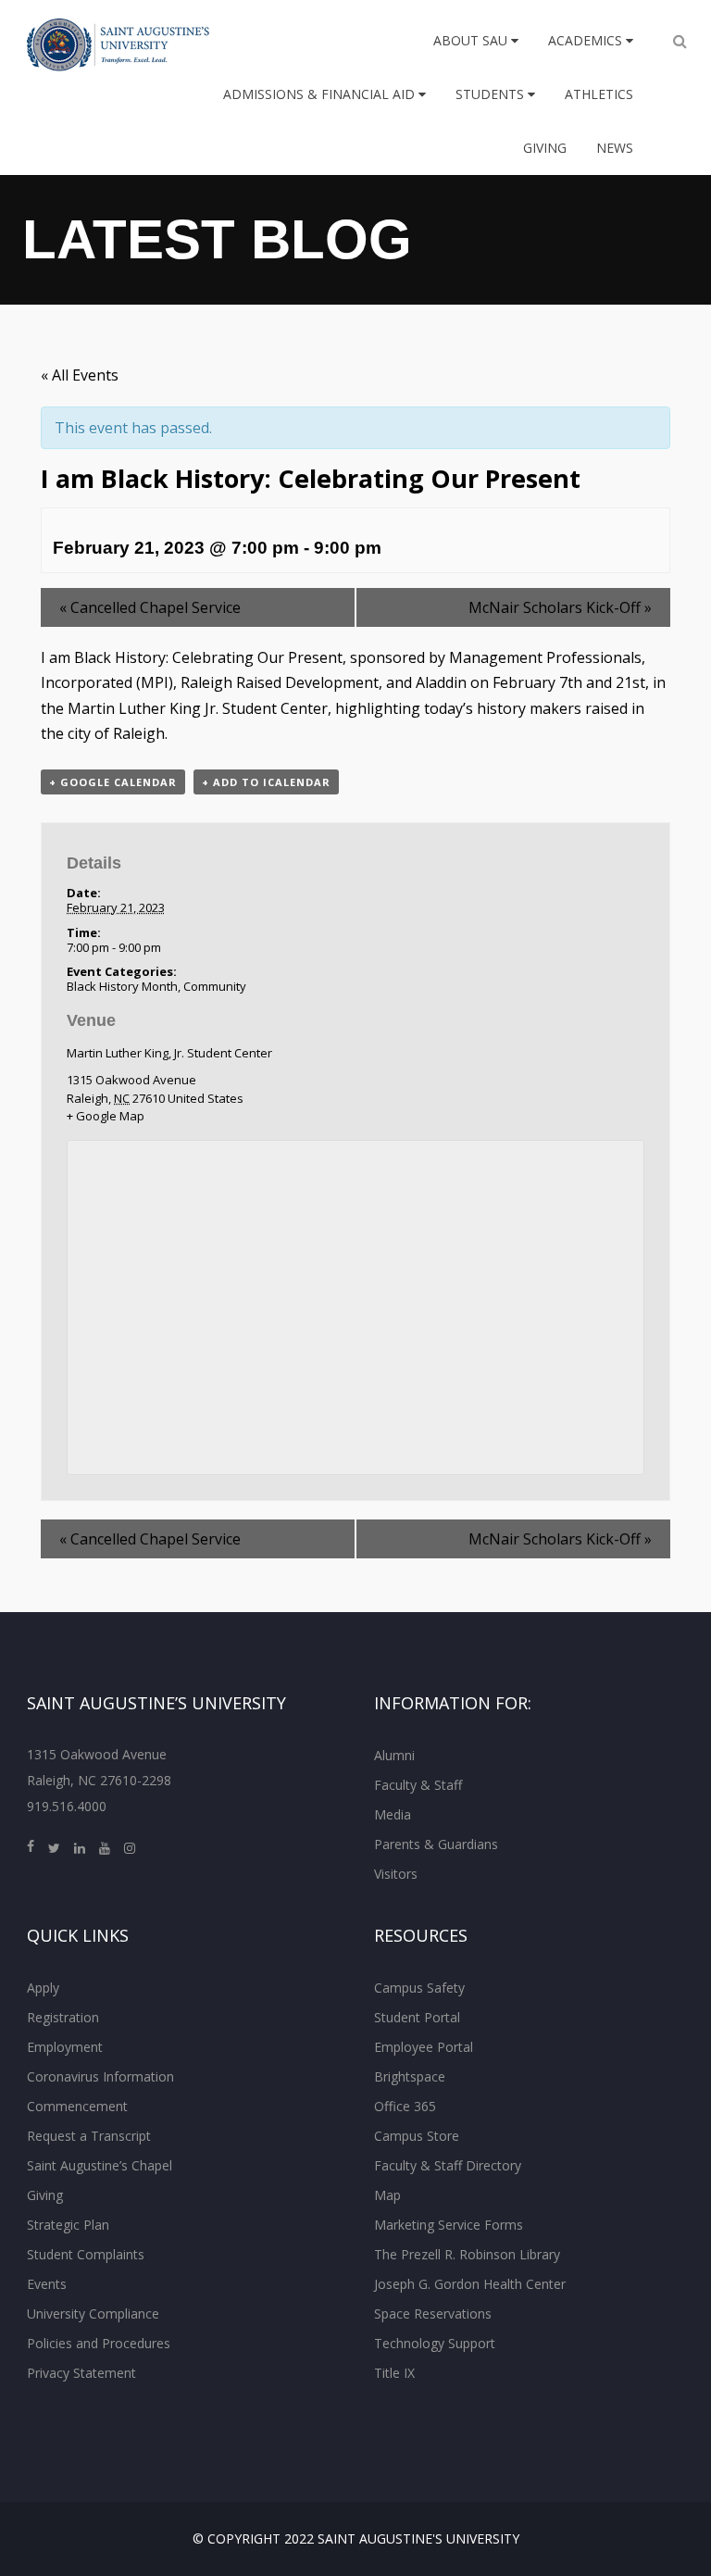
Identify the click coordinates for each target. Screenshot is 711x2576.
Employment (65, 2047)
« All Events (80, 375)
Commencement (77, 2106)
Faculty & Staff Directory (448, 2165)
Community (215, 986)
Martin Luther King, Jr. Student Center (169, 1053)
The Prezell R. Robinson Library (467, 2254)
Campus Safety (419, 1988)
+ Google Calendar (113, 782)
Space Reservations (433, 2313)
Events (47, 2284)
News (615, 148)
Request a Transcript (89, 2136)
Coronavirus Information (100, 2076)
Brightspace (410, 2076)
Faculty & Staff (418, 1785)
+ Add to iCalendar (266, 782)
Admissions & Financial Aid (321, 94)
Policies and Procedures (99, 2343)
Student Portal (417, 2017)
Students (492, 94)
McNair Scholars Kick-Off (560, 607)
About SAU (472, 40)
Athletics (599, 94)
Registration (63, 2017)
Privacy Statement (81, 2373)
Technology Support (435, 2343)
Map (387, 2195)
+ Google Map (106, 1116)
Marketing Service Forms (449, 2225)
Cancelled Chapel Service (150, 607)
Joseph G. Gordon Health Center (470, 2284)
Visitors (396, 1874)
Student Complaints (86, 2254)
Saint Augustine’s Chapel (100, 2165)
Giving (545, 148)
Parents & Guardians (436, 1844)
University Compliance (93, 2313)
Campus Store (417, 2136)
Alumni (394, 1755)
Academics (587, 40)
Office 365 (405, 2106)
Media (393, 1814)
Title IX (394, 2373)
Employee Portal (424, 2047)
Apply (43, 1988)
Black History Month (122, 986)
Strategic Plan (68, 2225)
